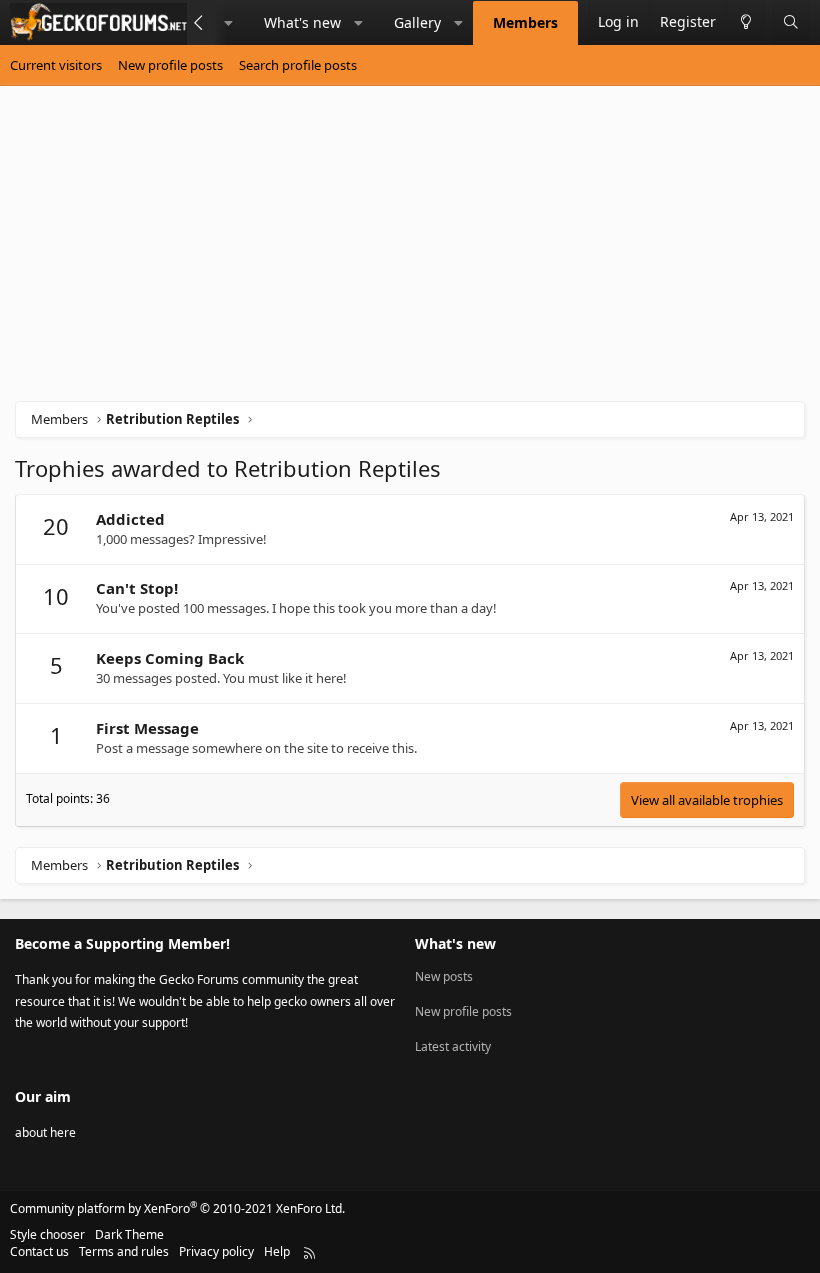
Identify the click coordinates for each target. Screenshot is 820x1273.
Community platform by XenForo (177, 1208)
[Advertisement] (410, 251)
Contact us (39, 1251)
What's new (302, 22)
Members (525, 22)
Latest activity (453, 1046)
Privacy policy (216, 1251)
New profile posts (170, 65)
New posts (444, 977)
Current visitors (56, 65)
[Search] (791, 22)
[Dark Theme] (745, 22)
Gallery (417, 22)
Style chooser (47, 1234)
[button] (229, 23)
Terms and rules (124, 1251)
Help (277, 1251)
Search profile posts (298, 65)
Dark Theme (129, 1234)
